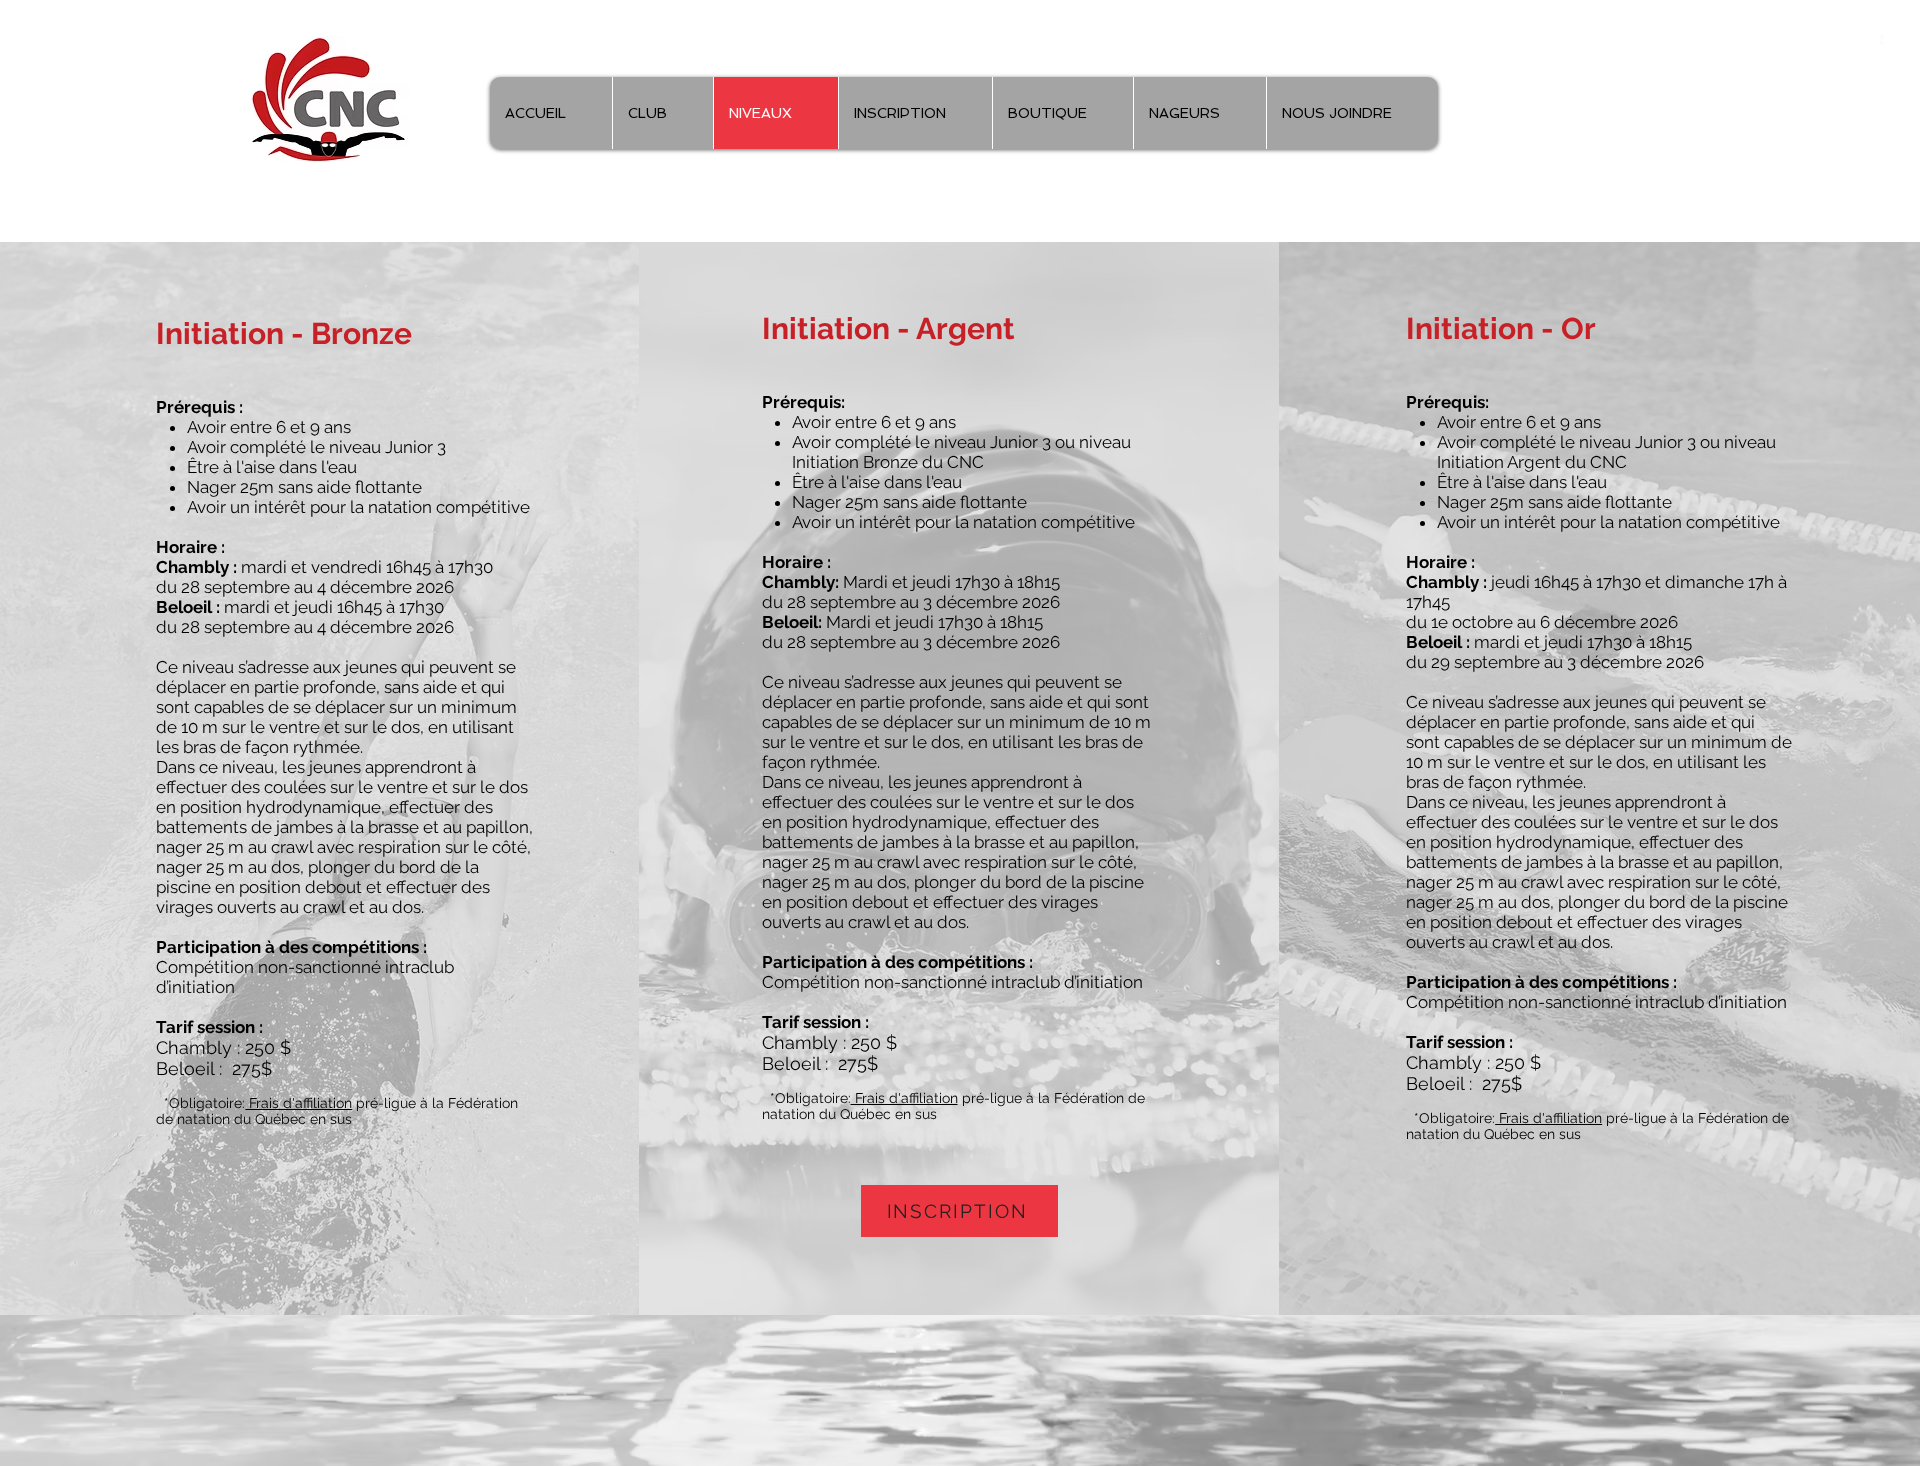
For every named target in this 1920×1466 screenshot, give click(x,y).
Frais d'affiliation (298, 1103)
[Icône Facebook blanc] (1872, 44)
